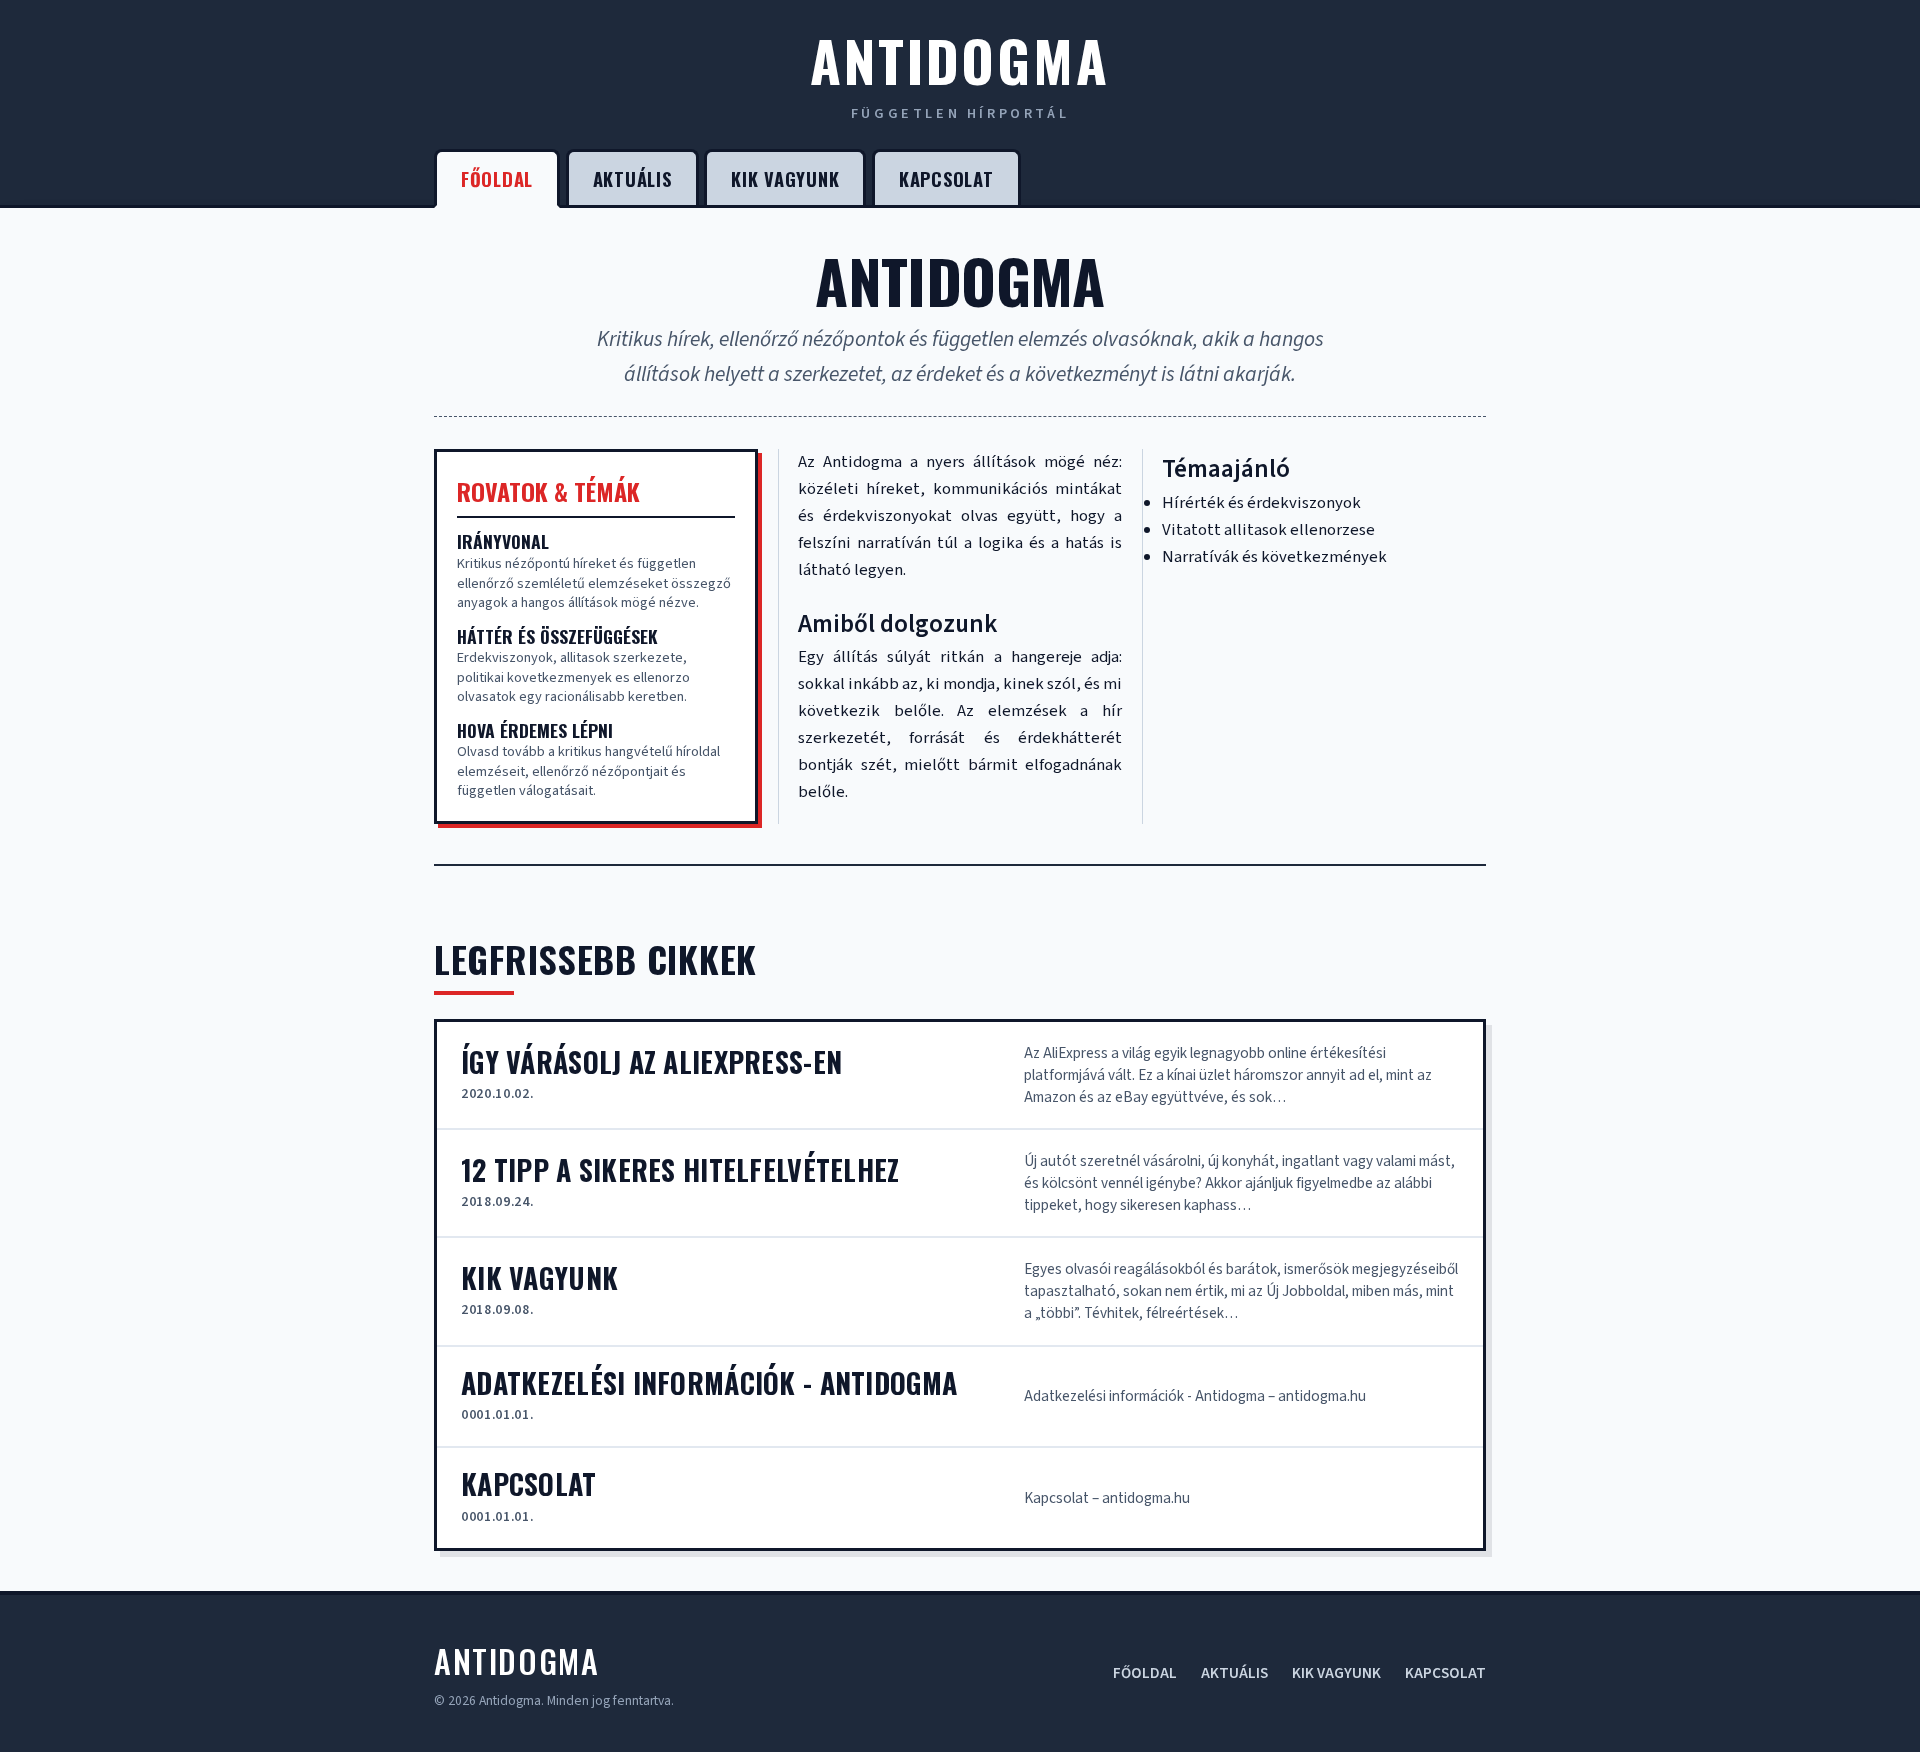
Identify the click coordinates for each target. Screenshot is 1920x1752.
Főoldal (497, 178)
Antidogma (959, 59)
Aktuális (632, 178)
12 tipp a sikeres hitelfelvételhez (680, 1170)
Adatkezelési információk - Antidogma (709, 1383)
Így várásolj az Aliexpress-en (651, 1062)
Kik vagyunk (785, 178)
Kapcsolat (946, 178)
